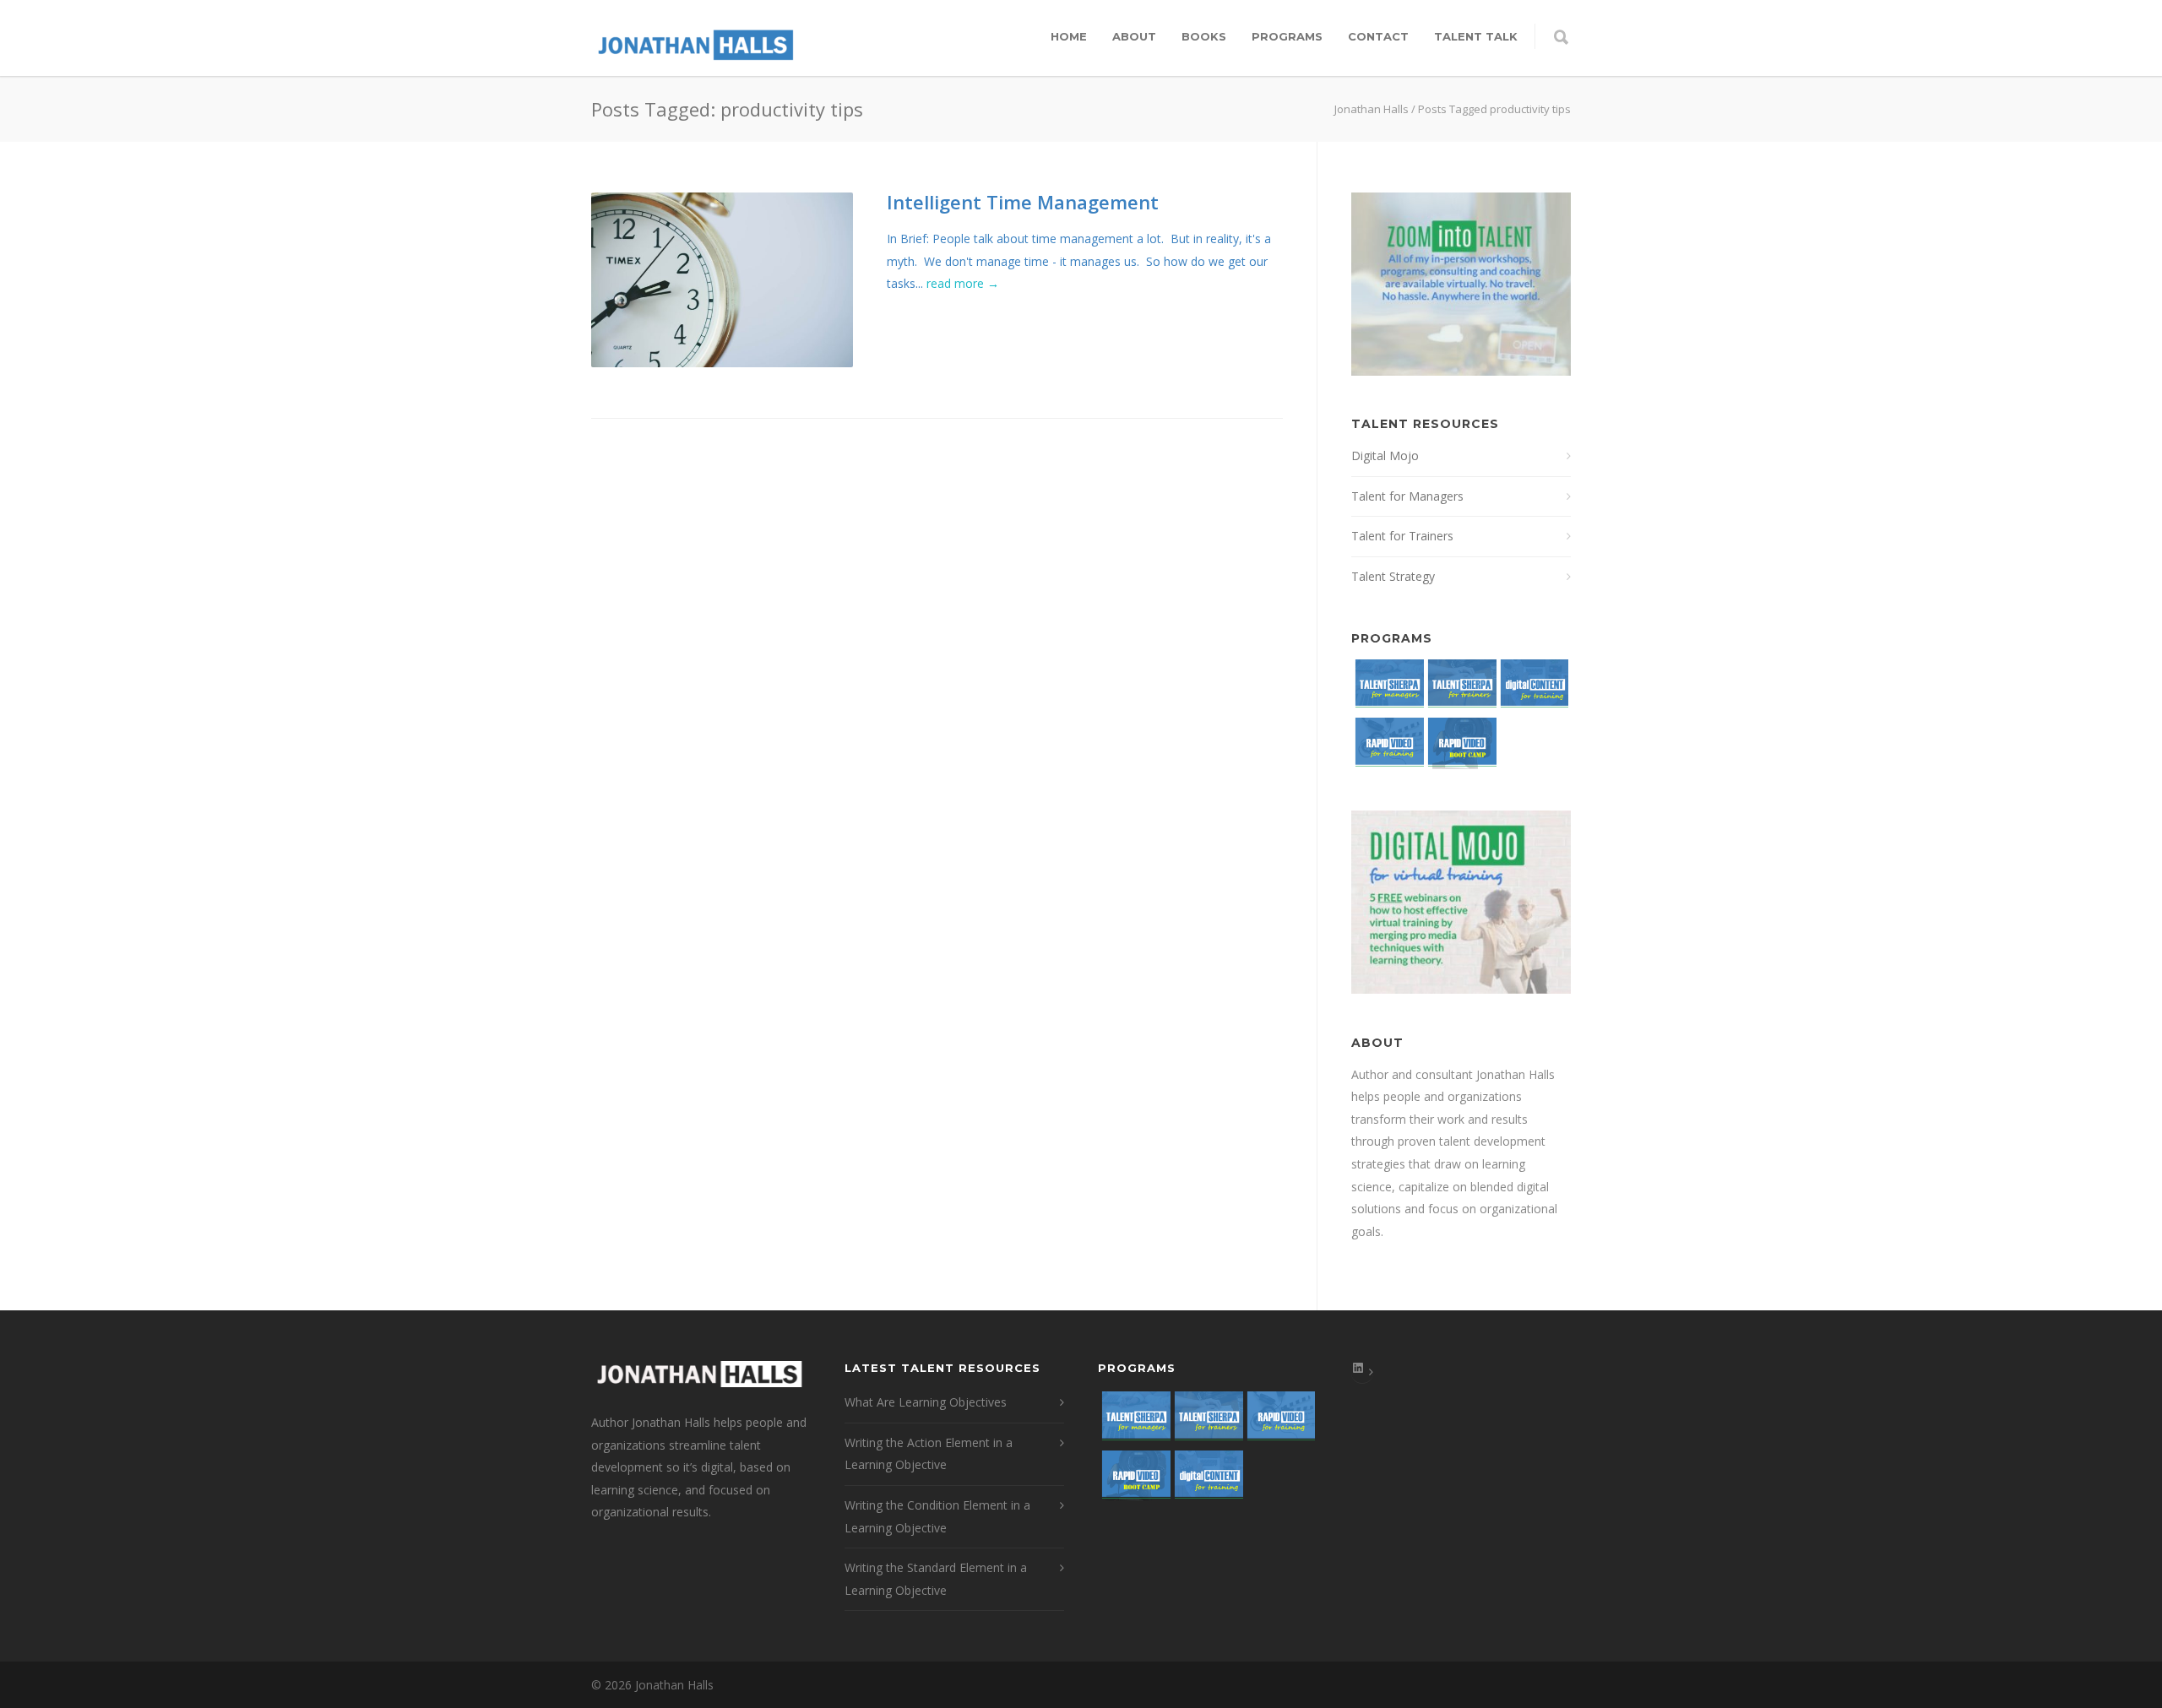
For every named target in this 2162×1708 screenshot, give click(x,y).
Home (1069, 36)
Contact (1378, 36)
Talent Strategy (1393, 576)
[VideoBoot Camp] (1460, 747)
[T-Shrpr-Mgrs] (1388, 689)
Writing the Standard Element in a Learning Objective (936, 1579)
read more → (963, 283)
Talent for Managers (1407, 496)
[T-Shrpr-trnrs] (1460, 689)
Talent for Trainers (1402, 536)
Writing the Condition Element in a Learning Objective (937, 1516)
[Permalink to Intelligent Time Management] (722, 280)
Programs (1287, 36)
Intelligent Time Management (1023, 202)
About (1134, 36)
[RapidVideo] (1388, 747)
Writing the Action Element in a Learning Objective (929, 1454)
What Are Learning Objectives (926, 1402)
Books (1204, 36)
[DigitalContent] (1533, 689)
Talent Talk (1476, 36)
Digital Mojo (1385, 455)
